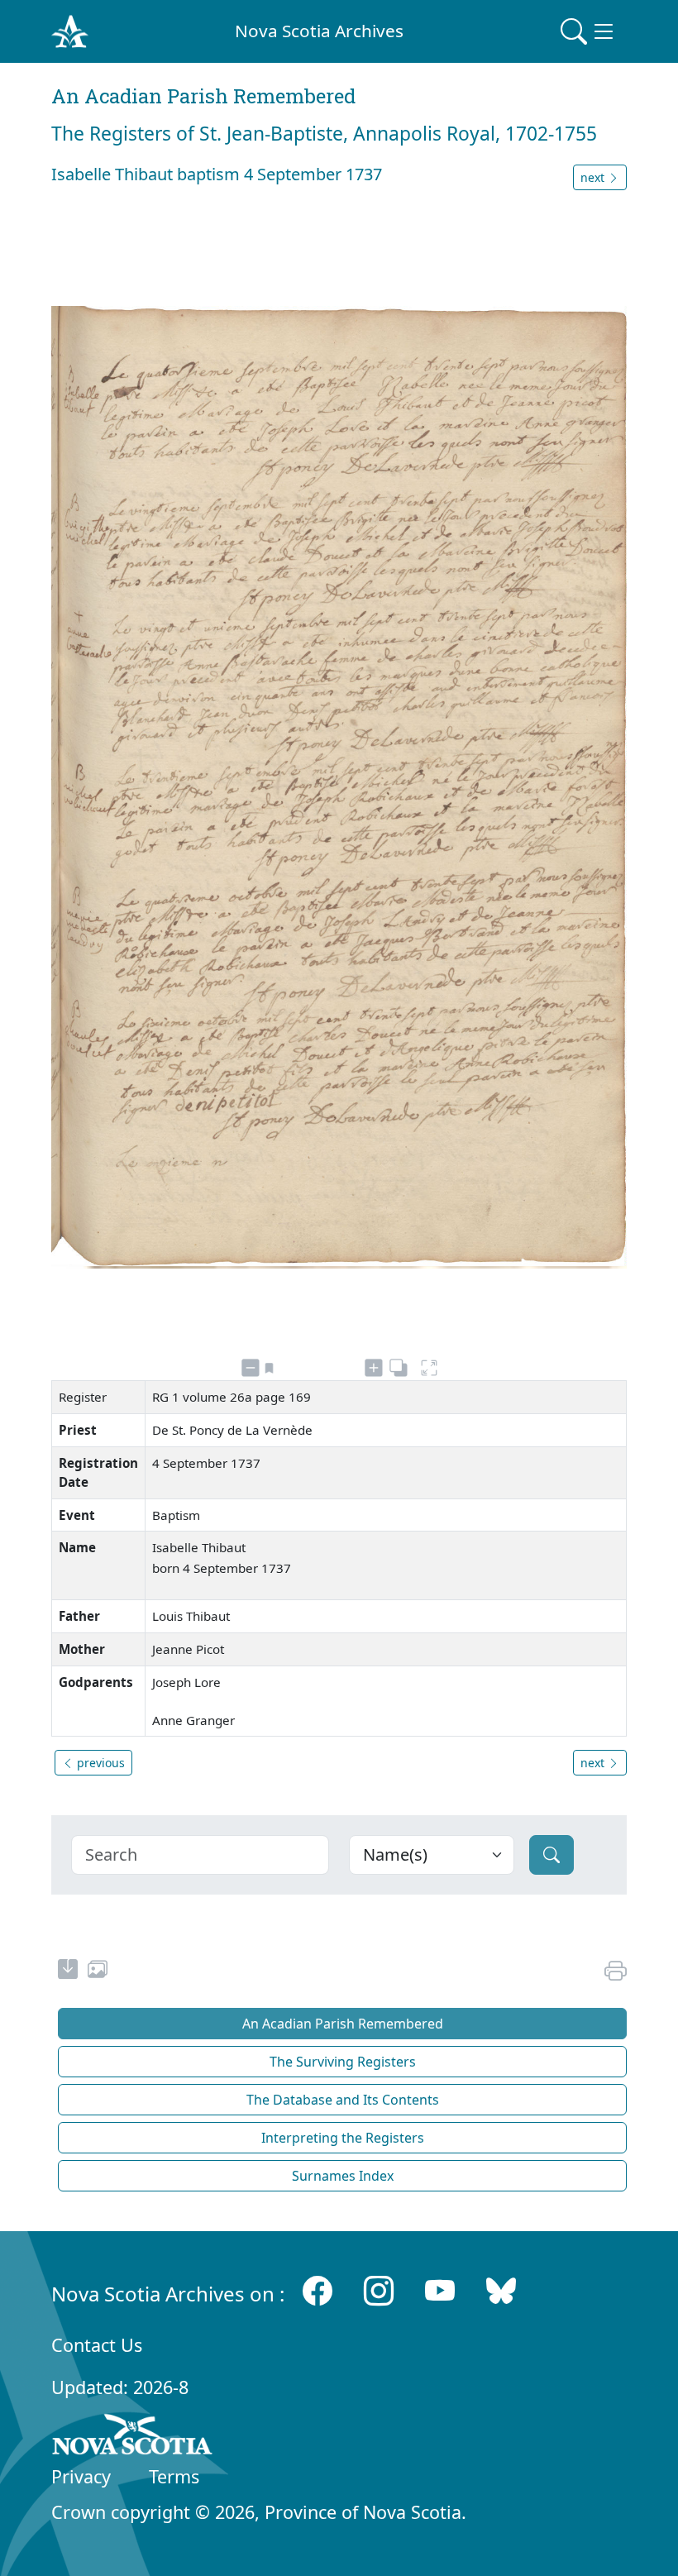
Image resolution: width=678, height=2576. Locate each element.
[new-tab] (68, 1971)
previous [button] (99, 1763)
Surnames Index (343, 2176)
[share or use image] (98, 1971)
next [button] (594, 177)
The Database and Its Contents (343, 2100)
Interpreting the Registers (343, 2138)
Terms (174, 2476)
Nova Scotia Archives (319, 31)
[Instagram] (379, 2290)
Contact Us (97, 2345)
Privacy (81, 2476)
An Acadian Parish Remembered (343, 2024)
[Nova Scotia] (133, 2437)
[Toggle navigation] (589, 31)
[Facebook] (318, 2290)
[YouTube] (440, 2290)
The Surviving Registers (343, 2062)
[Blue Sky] (501, 2290)
